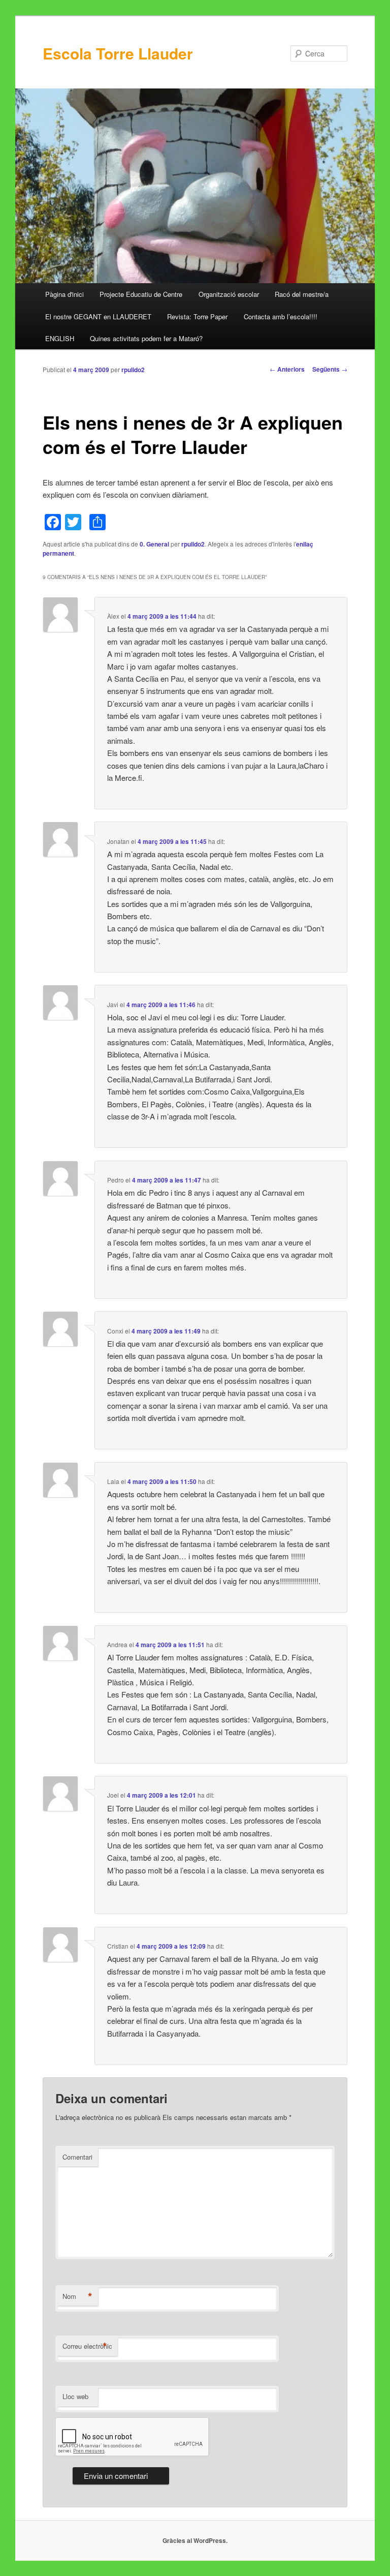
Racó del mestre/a (302, 294)
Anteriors (287, 369)
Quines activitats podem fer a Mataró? (146, 338)
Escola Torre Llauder (118, 53)
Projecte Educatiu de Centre (141, 294)
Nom (77, 2296)
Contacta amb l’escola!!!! (281, 316)
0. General (154, 544)
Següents (330, 369)
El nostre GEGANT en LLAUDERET (98, 316)
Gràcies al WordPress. (195, 2540)
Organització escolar (229, 294)
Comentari (77, 2157)
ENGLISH (60, 338)
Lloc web (75, 2396)
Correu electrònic (87, 2346)
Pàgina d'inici (64, 294)
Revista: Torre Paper (197, 316)
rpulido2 (133, 370)
